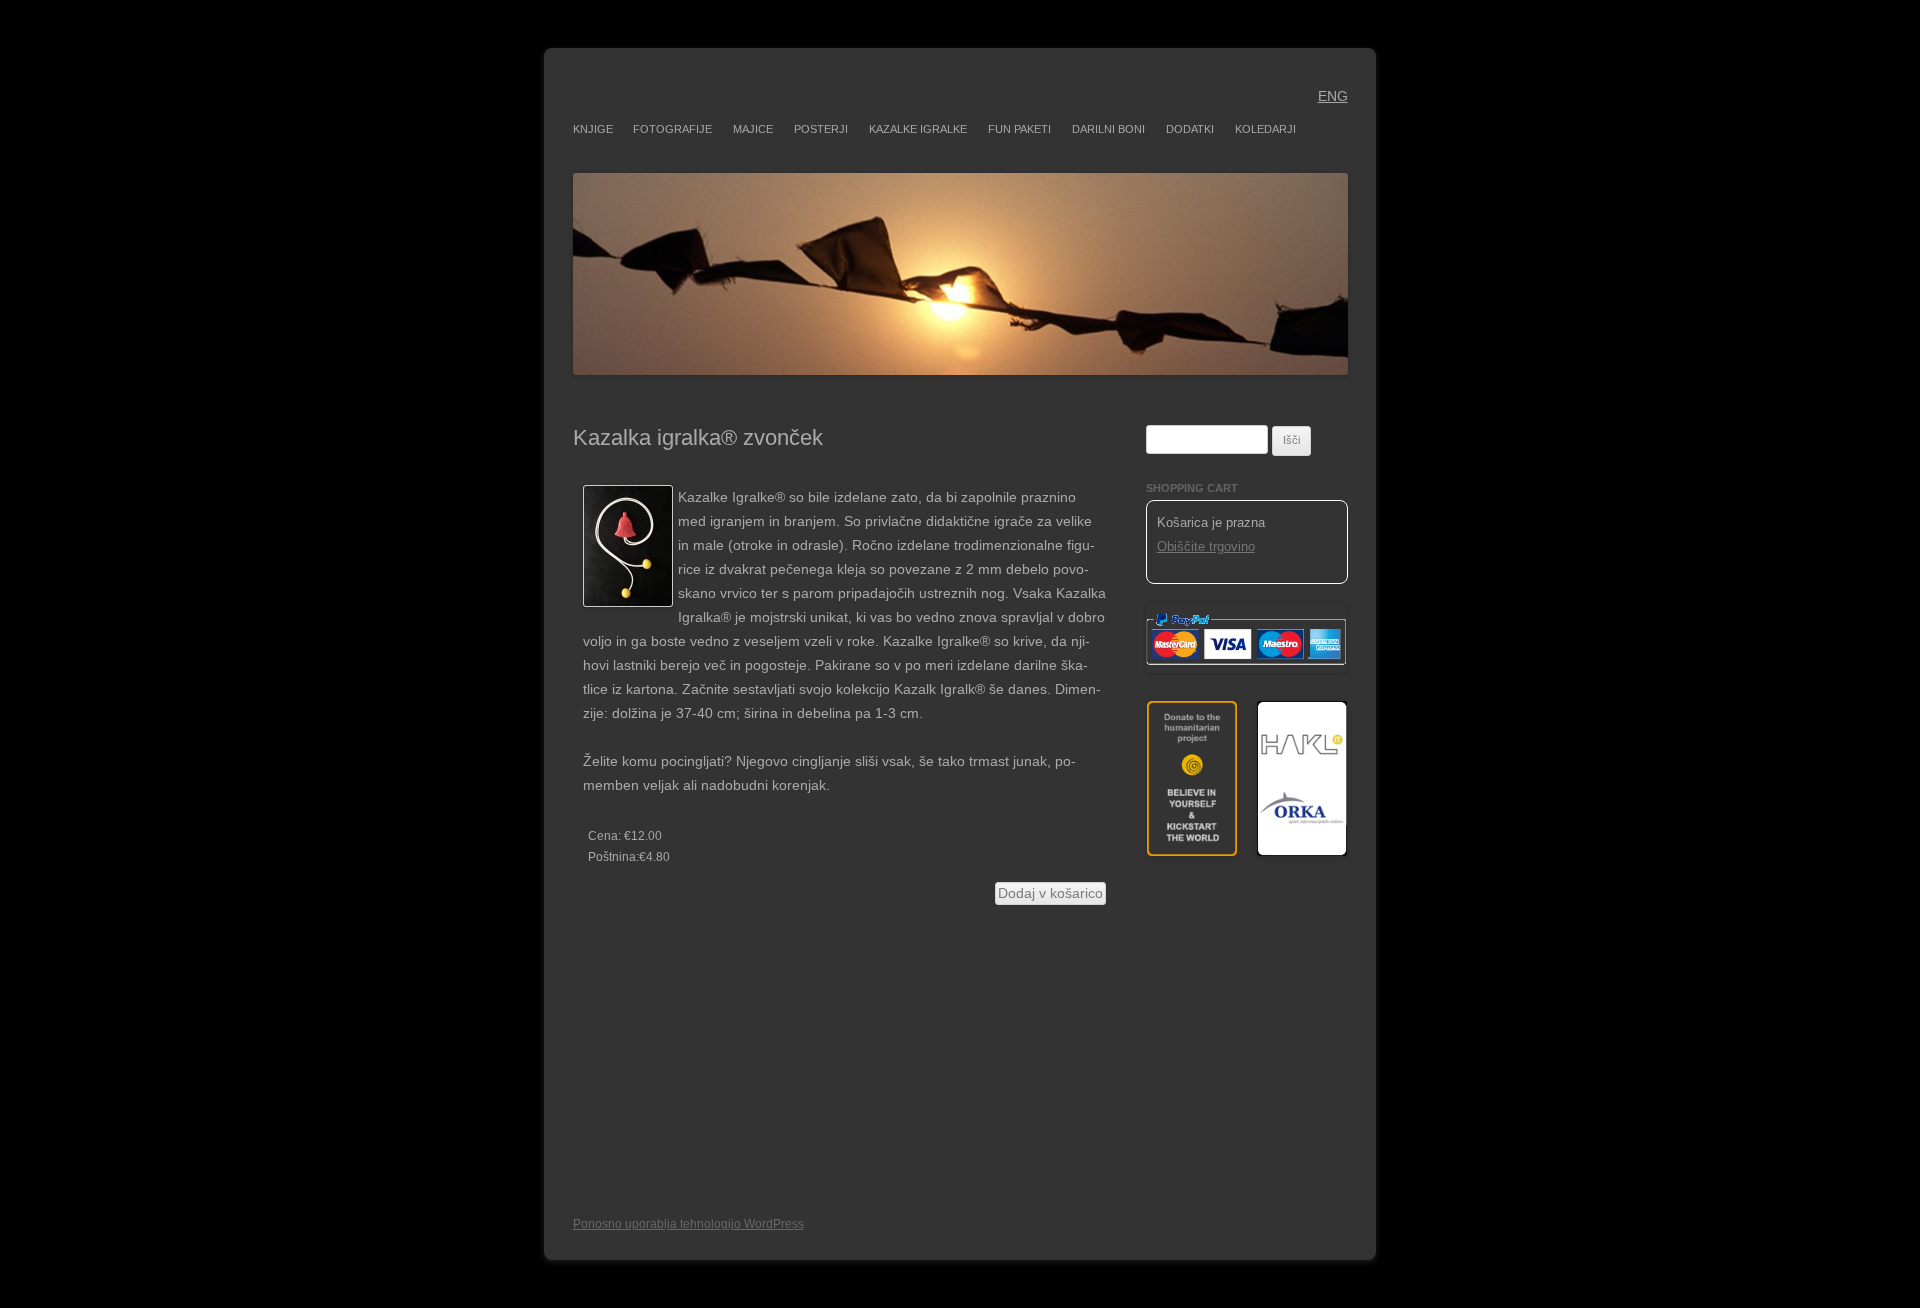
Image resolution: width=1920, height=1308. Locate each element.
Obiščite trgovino (1206, 546)
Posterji (821, 129)
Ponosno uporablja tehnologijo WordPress (688, 1224)
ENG (1333, 96)
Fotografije (672, 129)
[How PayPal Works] (1246, 668)
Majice (753, 129)
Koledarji (1265, 129)
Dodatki (1190, 129)
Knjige (593, 129)
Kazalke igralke (918, 129)
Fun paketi (1019, 129)
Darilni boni (1108, 129)
